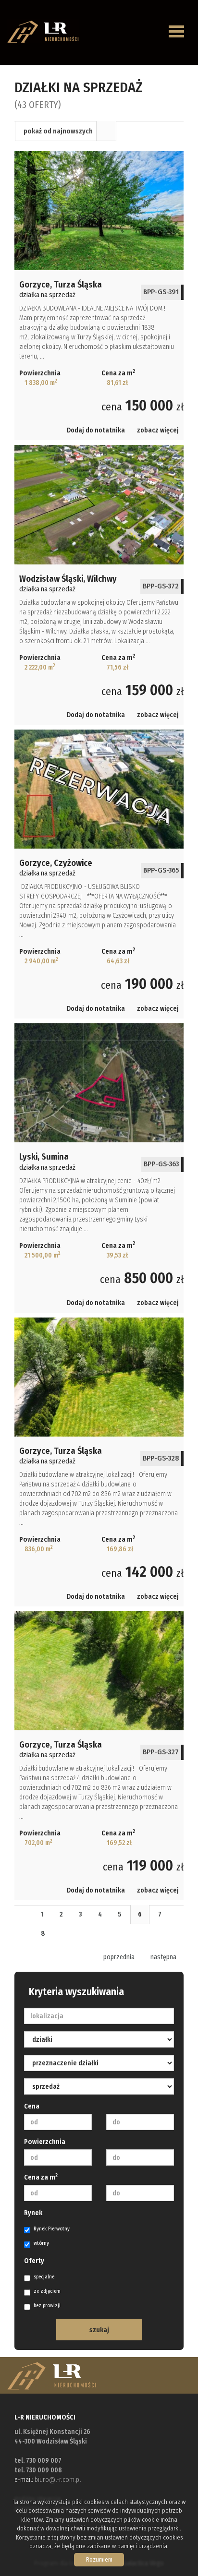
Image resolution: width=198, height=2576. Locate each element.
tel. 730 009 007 (38, 2461)
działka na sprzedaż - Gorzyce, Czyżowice (99, 874)
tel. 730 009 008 (38, 2470)
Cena (32, 2106)
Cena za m (41, 2177)
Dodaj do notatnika (96, 430)
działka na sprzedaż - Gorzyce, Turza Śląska (99, 296)
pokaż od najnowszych (58, 131)
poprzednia (119, 1957)
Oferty (34, 2261)
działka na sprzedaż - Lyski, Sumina (99, 1168)
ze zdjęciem (47, 2291)
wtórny (41, 2243)
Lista (106, 131)
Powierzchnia (45, 2142)
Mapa (126, 131)
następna (163, 1957)
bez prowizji (47, 2306)
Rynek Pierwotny (52, 2229)
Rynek (33, 2213)
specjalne (44, 2277)
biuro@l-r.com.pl (58, 2480)
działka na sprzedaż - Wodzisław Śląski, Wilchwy (99, 585)
